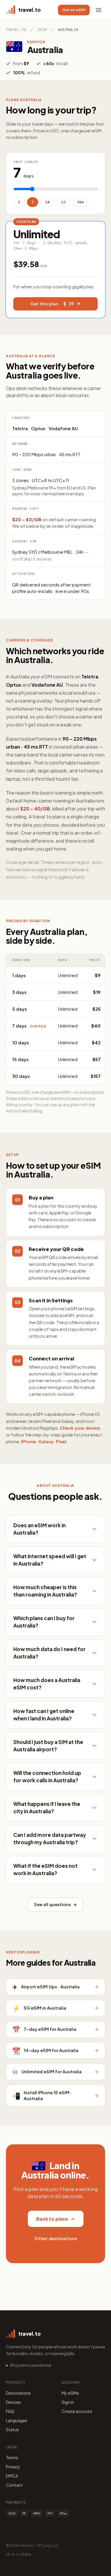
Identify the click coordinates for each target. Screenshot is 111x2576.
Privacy (13, 2467)
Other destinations (56, 2238)
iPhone (29, 1441)
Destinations (18, 2393)
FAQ (10, 2411)
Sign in (68, 2402)
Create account (77, 2411)
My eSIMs (70, 2393)
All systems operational (31, 2365)
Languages (17, 2420)
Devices (13, 2402)
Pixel (61, 1441)
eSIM (42, 30)
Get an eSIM (74, 10)
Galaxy (46, 1441)
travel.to (16, 30)
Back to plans (52, 2219)
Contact (14, 2485)
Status (12, 2429)
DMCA (12, 2476)
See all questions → (55, 1904)
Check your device (80, 1428)
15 (63, 202)
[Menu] (99, 10)
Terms (12, 2457)
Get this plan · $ (52, 304)
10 (47, 202)
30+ (81, 202)
